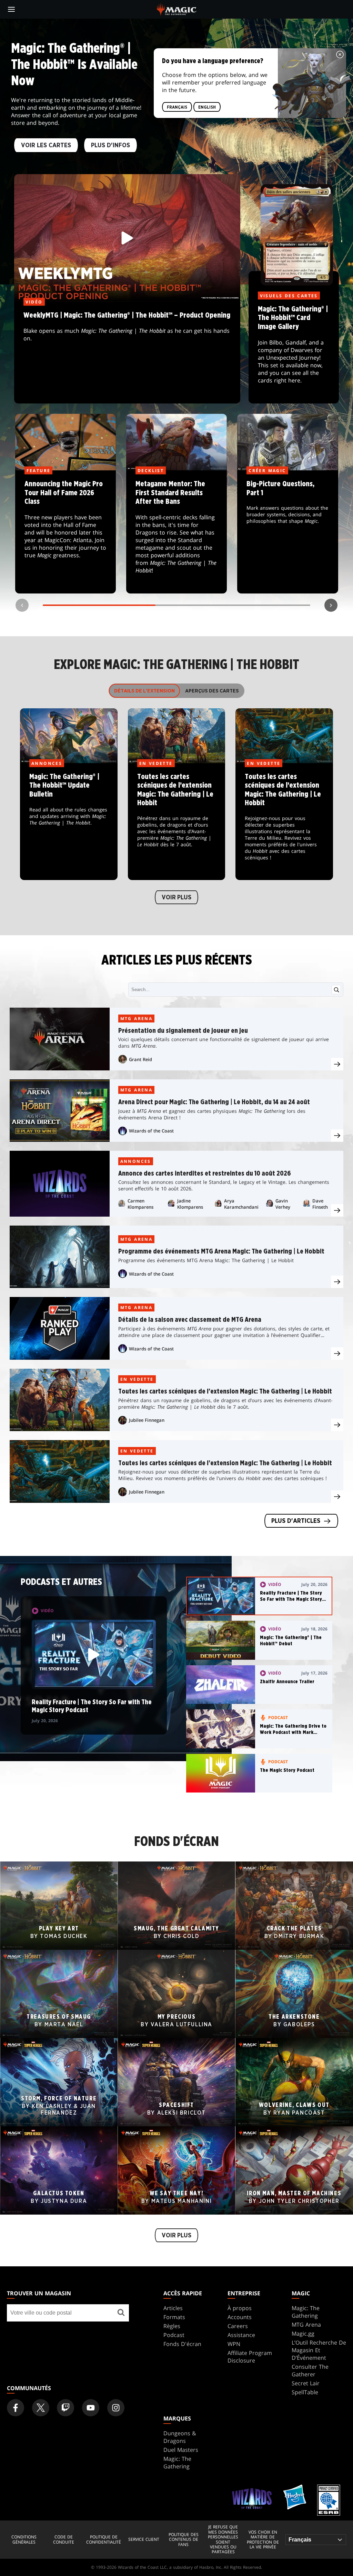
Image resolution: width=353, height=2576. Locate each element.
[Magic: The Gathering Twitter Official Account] (41, 2408)
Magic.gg (303, 2334)
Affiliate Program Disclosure (250, 2357)
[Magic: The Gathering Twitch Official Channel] (65, 2408)
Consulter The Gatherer (310, 2370)
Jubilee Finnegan (147, 1420)
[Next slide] (331, 605)
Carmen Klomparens (140, 1204)
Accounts (240, 2317)
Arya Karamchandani (241, 1204)
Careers (238, 2326)
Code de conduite (64, 2540)
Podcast (174, 2335)
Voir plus (176, 898)
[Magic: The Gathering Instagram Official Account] (116, 2408)
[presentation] (337, 1064)
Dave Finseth (320, 1204)
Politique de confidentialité (104, 2540)
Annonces (136, 1161)
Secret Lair (306, 2383)
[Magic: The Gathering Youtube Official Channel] (91, 2408)
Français (177, 107)
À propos (240, 2308)
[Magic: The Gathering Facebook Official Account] (16, 2408)
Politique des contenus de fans (184, 2540)
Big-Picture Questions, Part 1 (288, 532)
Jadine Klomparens (190, 1204)
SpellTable (305, 2392)
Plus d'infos (110, 146)
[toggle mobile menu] (11, 9)
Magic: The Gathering (306, 2312)
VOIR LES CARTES (46, 146)
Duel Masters (181, 2450)
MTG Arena (137, 1019)
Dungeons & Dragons (180, 2437)
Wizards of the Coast (151, 1131)
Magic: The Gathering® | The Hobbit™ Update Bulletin (69, 822)
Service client (144, 2539)
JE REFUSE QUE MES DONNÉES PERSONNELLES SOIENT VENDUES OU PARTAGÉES (223, 2539)
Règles (172, 2326)
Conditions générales (24, 2540)
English (207, 107)
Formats (174, 2317)
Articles (173, 2308)
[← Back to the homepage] (177, 9)
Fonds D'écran (182, 2344)
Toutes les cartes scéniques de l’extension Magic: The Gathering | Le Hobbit (176, 822)
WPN (234, 2344)
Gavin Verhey (283, 1204)
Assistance (241, 2335)
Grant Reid (140, 1059)
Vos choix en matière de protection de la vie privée (263, 2540)
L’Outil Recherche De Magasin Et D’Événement (319, 2350)
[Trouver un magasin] (121, 2313)
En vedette (137, 1379)
